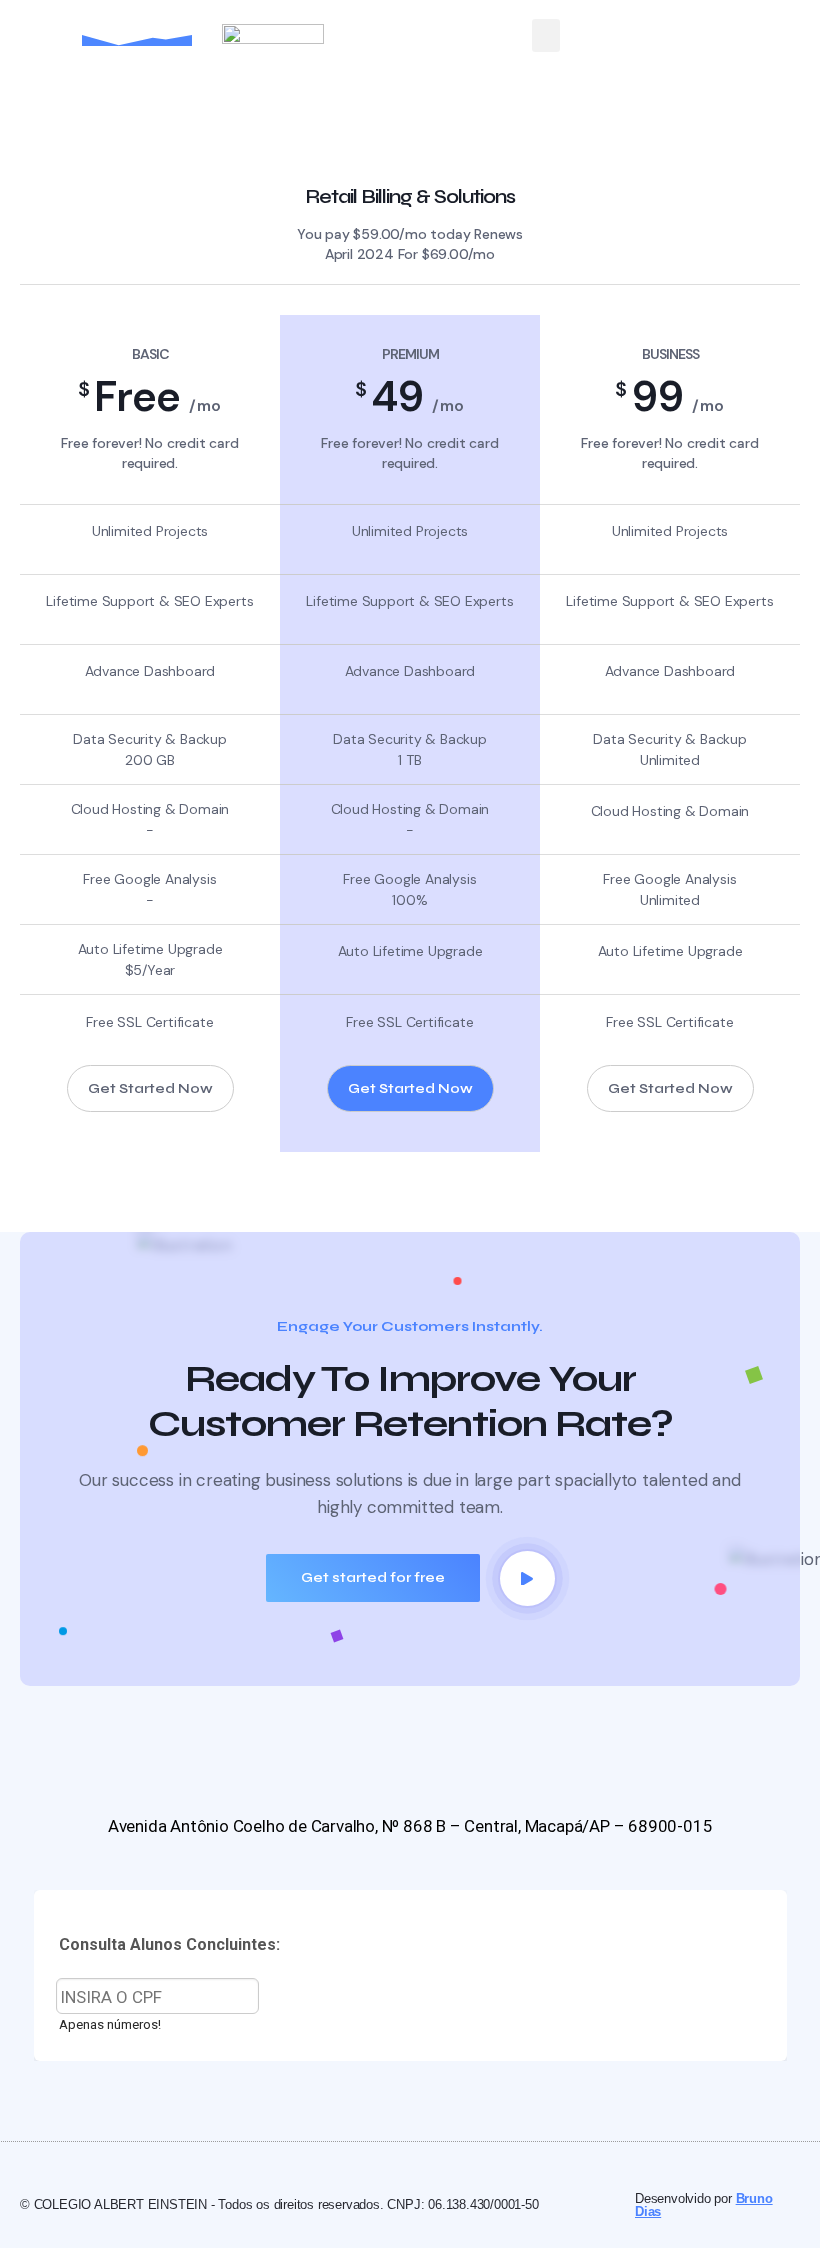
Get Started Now (150, 1088)
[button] (546, 35)
